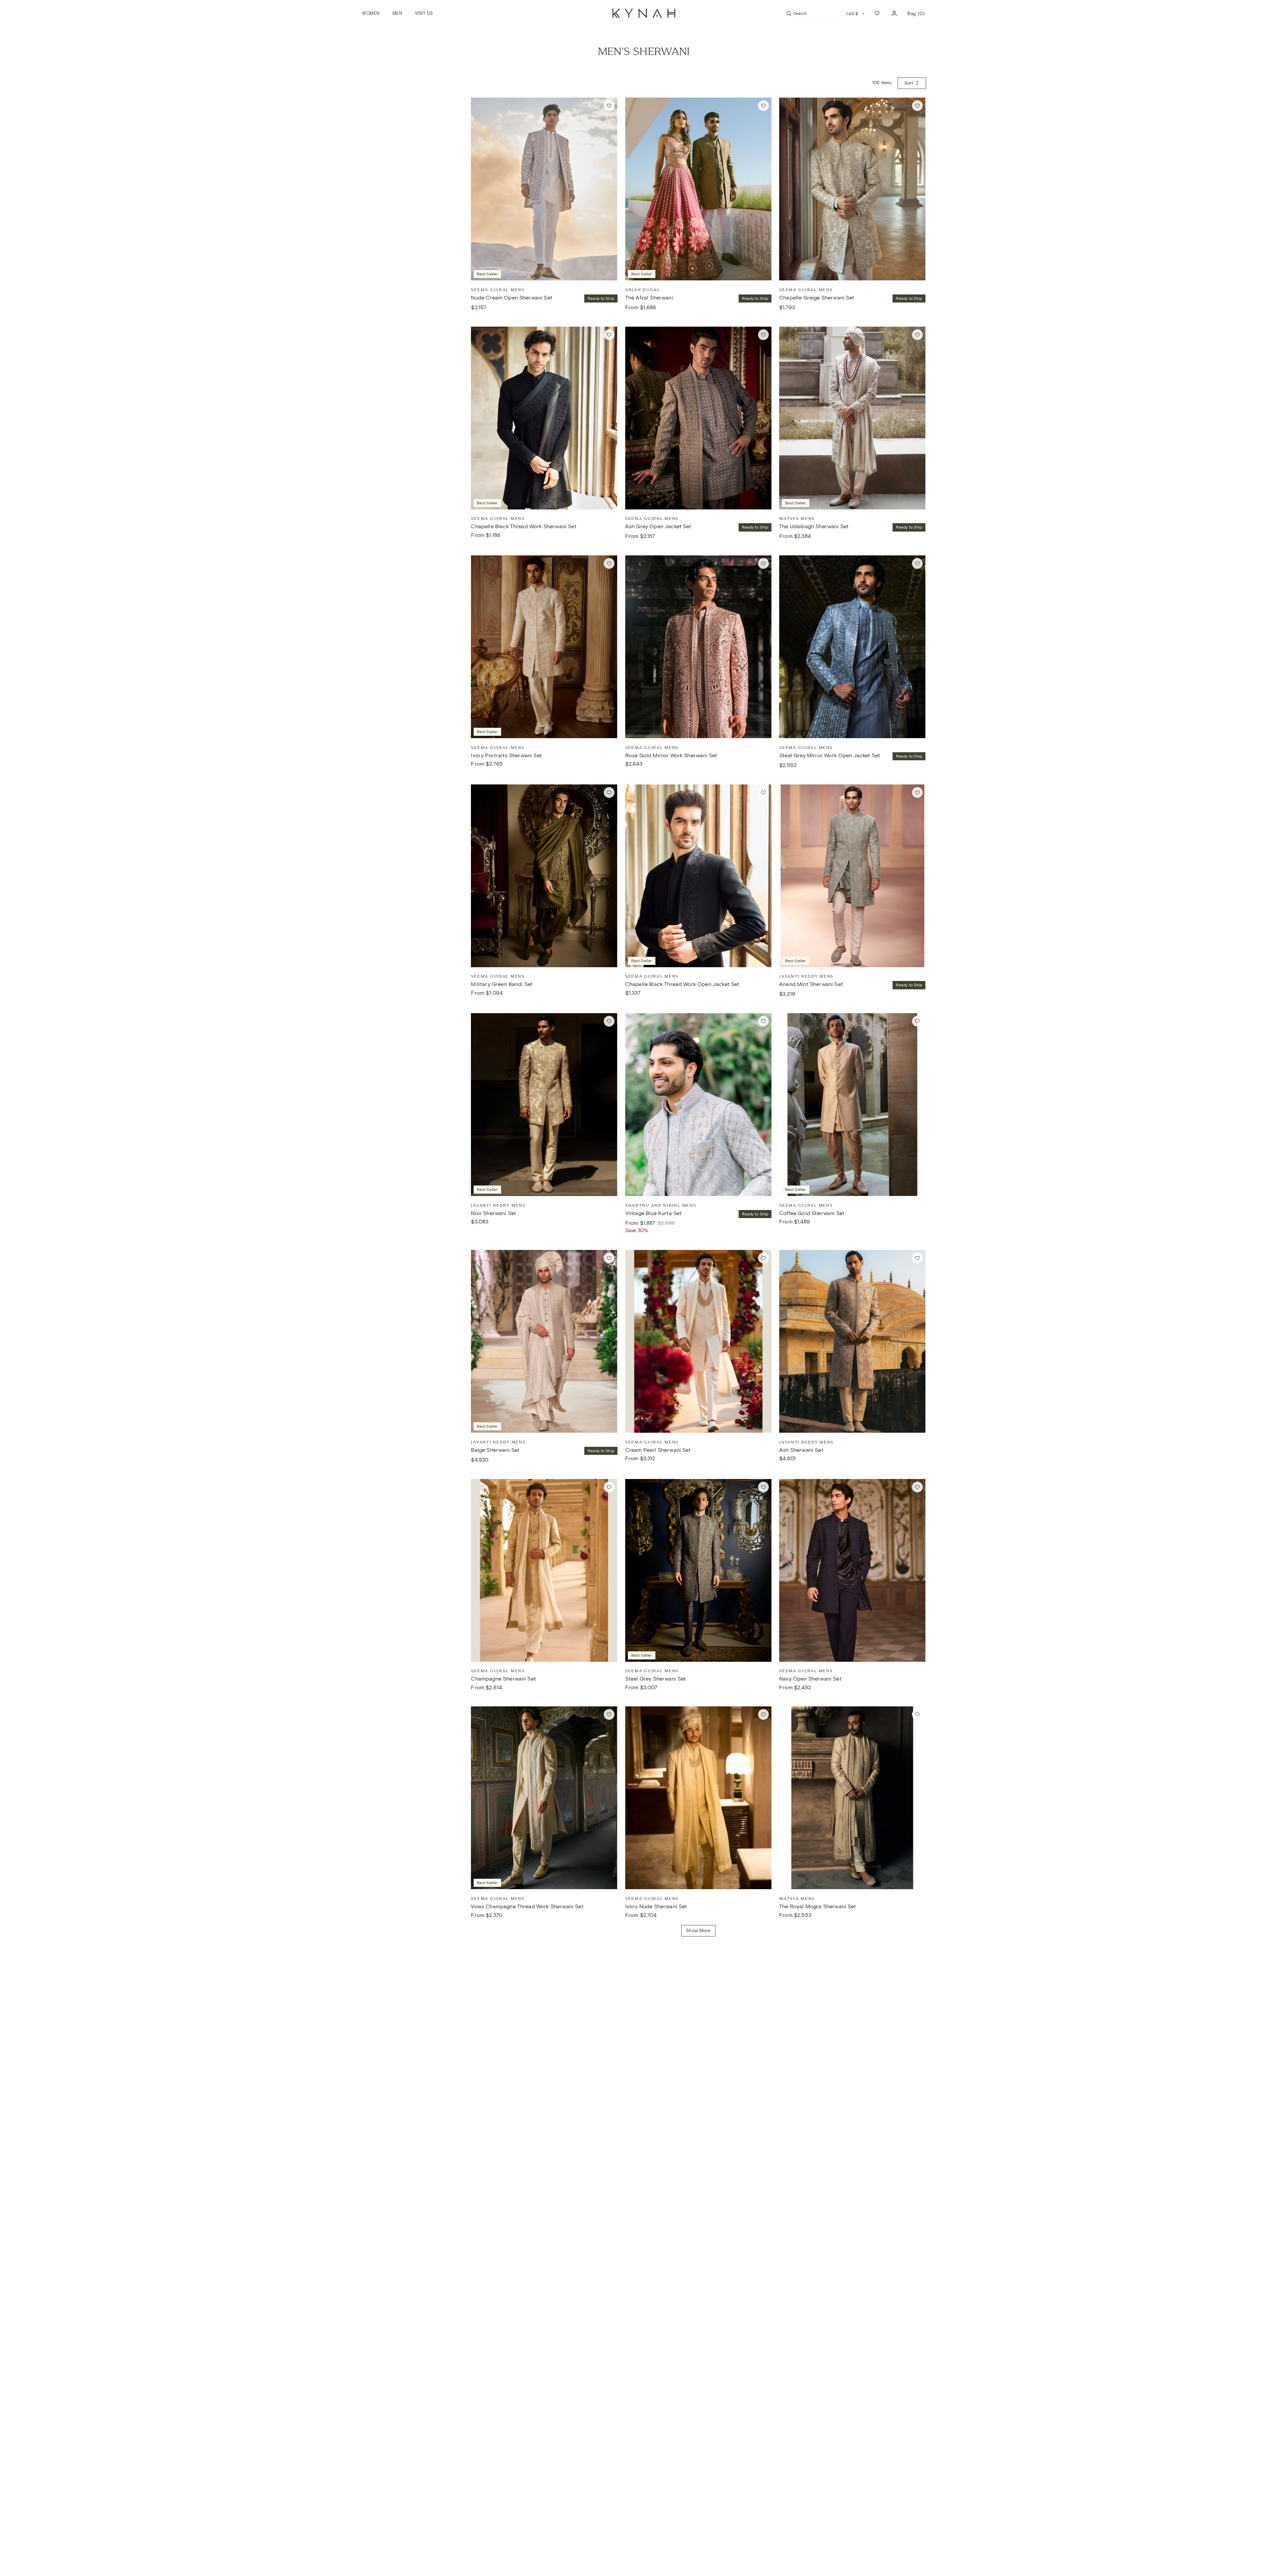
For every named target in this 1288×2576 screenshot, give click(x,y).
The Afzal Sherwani (649, 298)
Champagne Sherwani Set (503, 1679)
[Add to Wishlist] (609, 106)
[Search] (789, 13)
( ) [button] (916, 16)
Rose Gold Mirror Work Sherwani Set (671, 755)
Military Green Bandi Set (502, 984)
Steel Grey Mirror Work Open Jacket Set (830, 755)
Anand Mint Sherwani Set (811, 984)
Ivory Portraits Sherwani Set (506, 755)
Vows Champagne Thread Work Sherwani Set (527, 1906)
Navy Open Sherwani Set (810, 1679)
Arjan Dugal (643, 290)
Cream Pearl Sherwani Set (658, 1450)
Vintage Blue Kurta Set (654, 1213)
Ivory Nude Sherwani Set (656, 1906)
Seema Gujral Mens (498, 290)
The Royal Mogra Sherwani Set (818, 1906)
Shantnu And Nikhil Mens (661, 1205)
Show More (698, 1931)
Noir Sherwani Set (494, 1213)
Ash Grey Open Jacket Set (658, 526)
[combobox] (816, 13)
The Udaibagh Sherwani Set (814, 526)
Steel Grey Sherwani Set (656, 1679)
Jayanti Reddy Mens (806, 976)
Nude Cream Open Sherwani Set (512, 298)
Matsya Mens (797, 518)
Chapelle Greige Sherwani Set (817, 298)
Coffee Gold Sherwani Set (812, 1213)
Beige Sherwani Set (495, 1450)
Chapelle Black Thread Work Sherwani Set (524, 526)
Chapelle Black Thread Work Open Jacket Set (682, 984)
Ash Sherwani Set (801, 1450)
